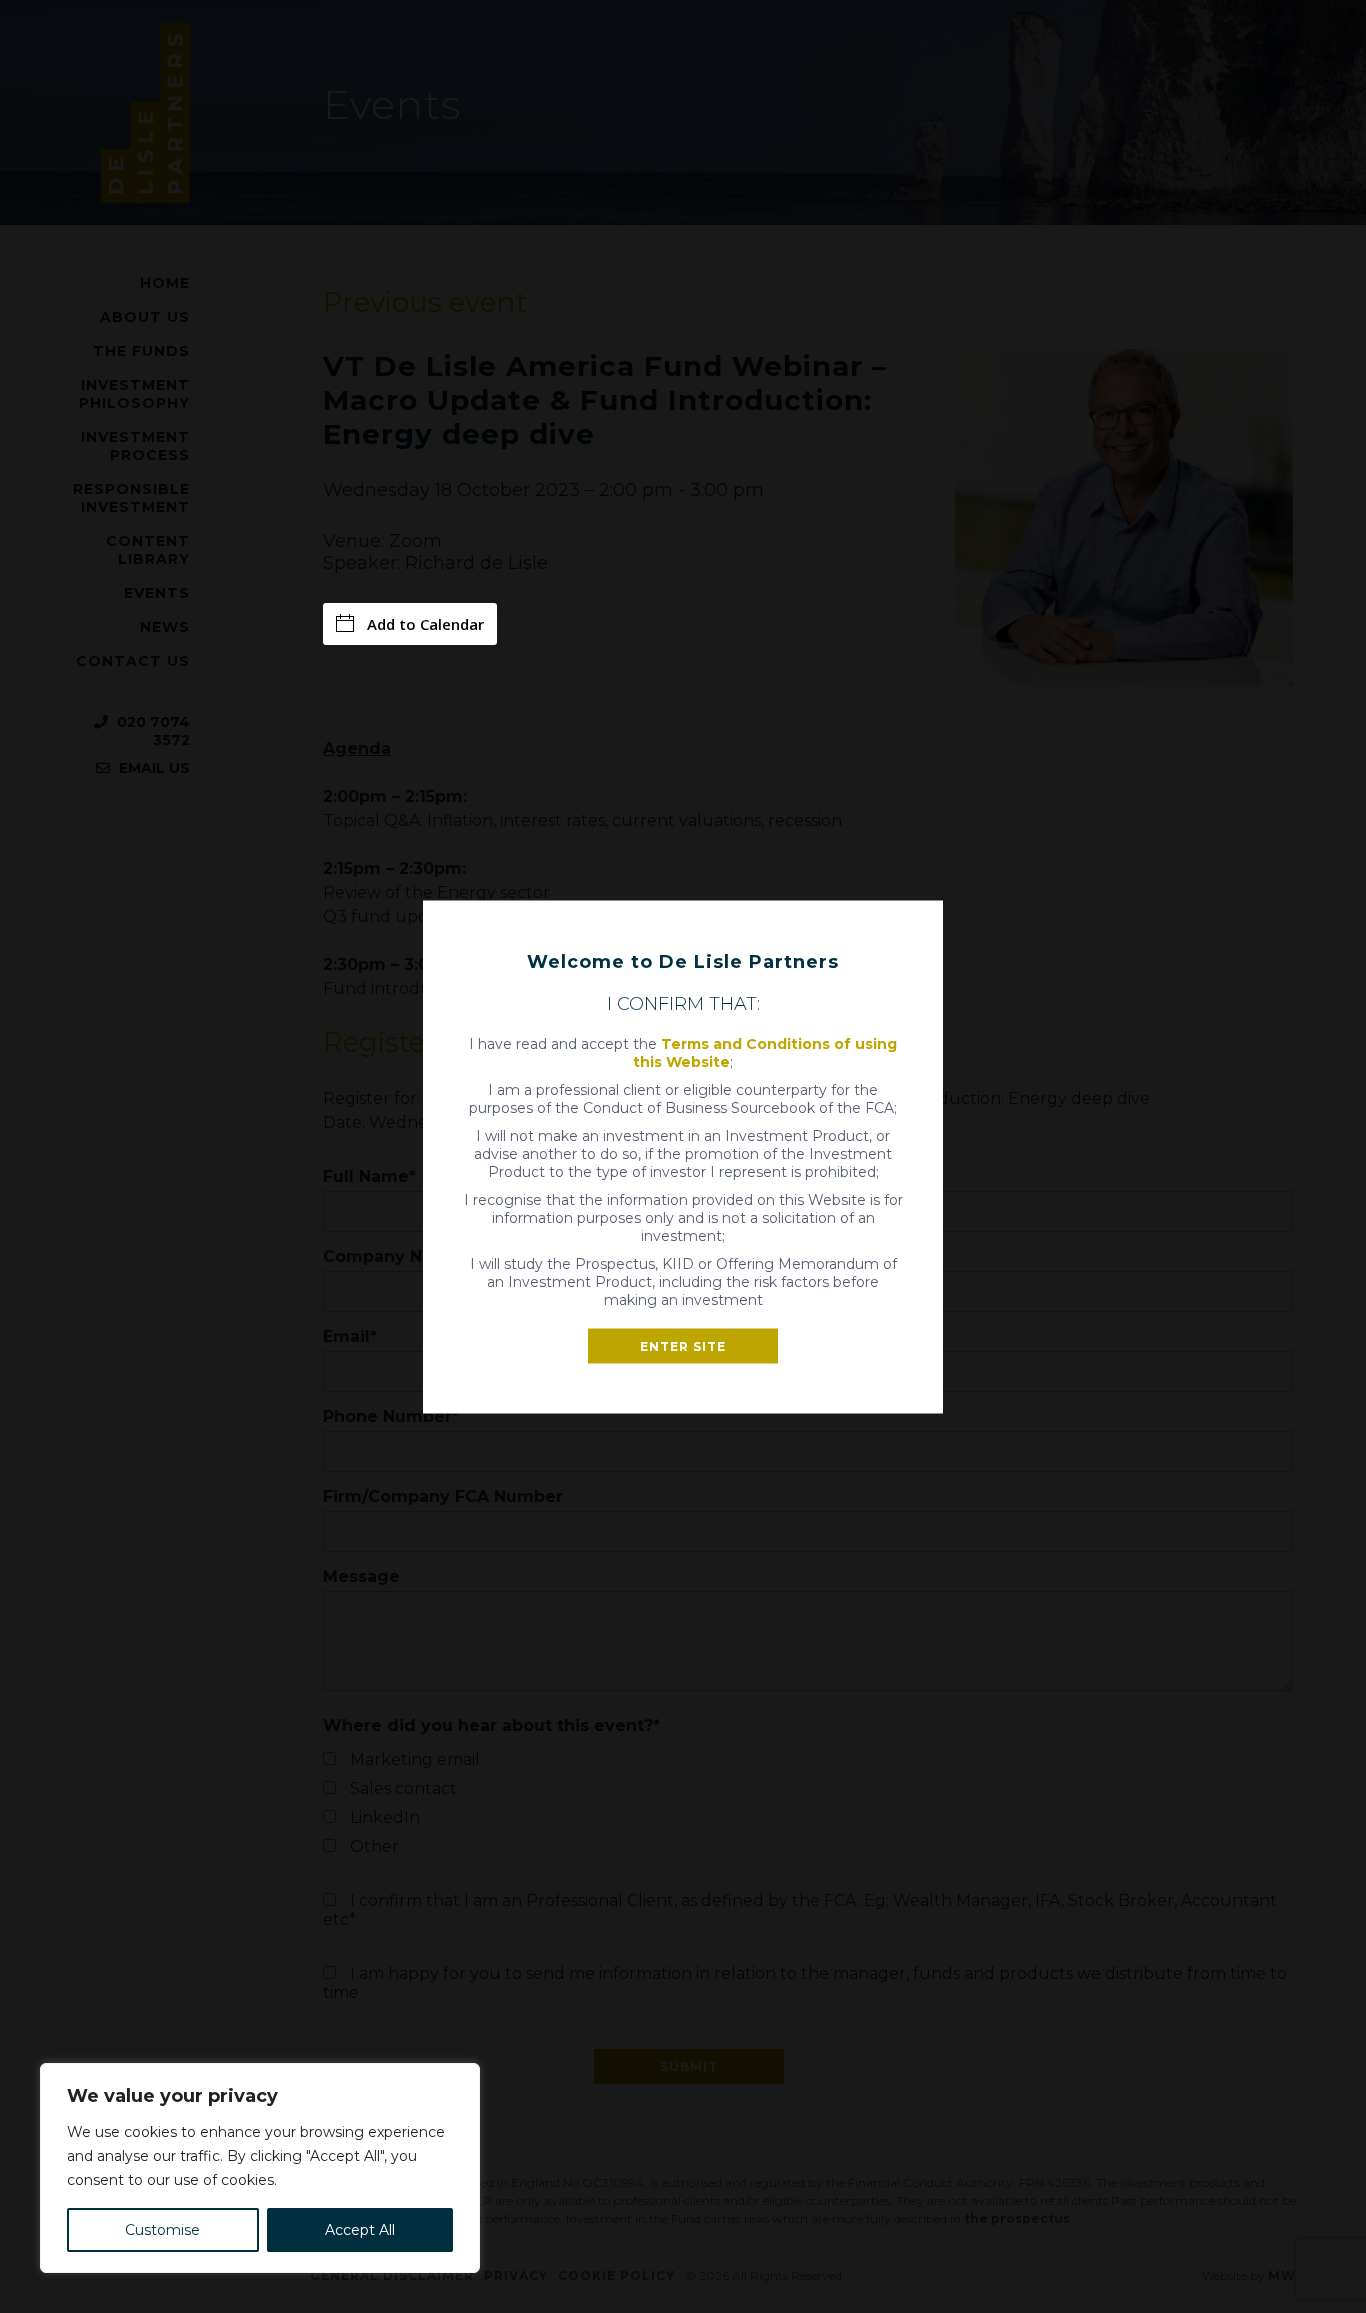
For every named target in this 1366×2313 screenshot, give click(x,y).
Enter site (683, 1345)
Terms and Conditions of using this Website (765, 1052)
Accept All (360, 2230)
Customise (162, 2230)
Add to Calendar (425, 624)
